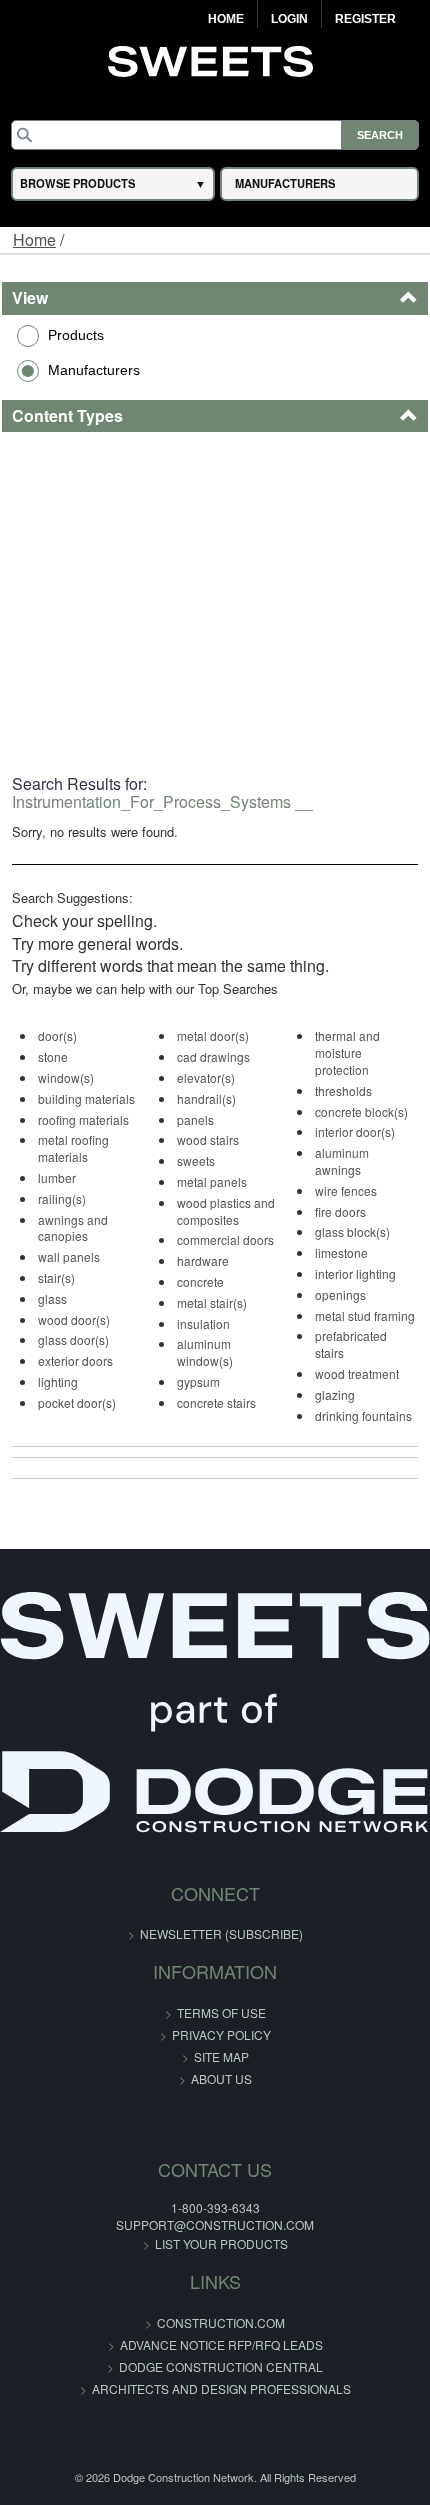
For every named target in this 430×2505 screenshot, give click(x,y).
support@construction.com (215, 2224)
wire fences (346, 1190)
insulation (203, 1323)
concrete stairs (216, 1402)
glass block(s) (352, 1231)
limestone (341, 1252)
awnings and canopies (73, 1228)
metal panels (212, 1181)
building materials (86, 1098)
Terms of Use (221, 2012)
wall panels (69, 1256)
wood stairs (208, 1139)
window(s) (66, 1077)
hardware (203, 1260)
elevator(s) (206, 1077)
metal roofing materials (73, 1148)
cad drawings (213, 1056)
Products (76, 335)
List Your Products (221, 2243)
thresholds (343, 1090)
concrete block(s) (361, 1111)
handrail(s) (206, 1098)
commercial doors (225, 1239)
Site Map (221, 2056)
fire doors (340, 1211)
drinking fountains (363, 1415)
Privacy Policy (221, 2034)
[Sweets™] (215, 59)
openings (340, 1294)
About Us (221, 2078)
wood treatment (357, 1373)
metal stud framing (365, 1315)
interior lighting (355, 1273)
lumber (57, 1177)
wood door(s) (74, 1319)
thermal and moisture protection (347, 1052)
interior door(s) (355, 1131)
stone (53, 1056)
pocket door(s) (77, 1402)
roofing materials (83, 1119)
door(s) (57, 1035)
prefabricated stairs (351, 1344)
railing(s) (62, 1198)
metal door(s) (213, 1035)
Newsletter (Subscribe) (221, 1933)
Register (365, 19)
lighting (58, 1381)
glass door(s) (73, 1339)
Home (226, 19)
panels (195, 1119)
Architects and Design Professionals (221, 2388)
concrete (200, 1281)
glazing (335, 1394)
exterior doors (75, 1360)
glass (52, 1298)
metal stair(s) (212, 1302)
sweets (196, 1160)
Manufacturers (94, 370)
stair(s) (56, 1277)
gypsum (198, 1381)
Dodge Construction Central (221, 2366)
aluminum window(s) (205, 1352)
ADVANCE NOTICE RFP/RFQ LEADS (221, 2344)
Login (289, 19)
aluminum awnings (342, 1161)
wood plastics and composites (226, 1211)
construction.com (221, 2322)
